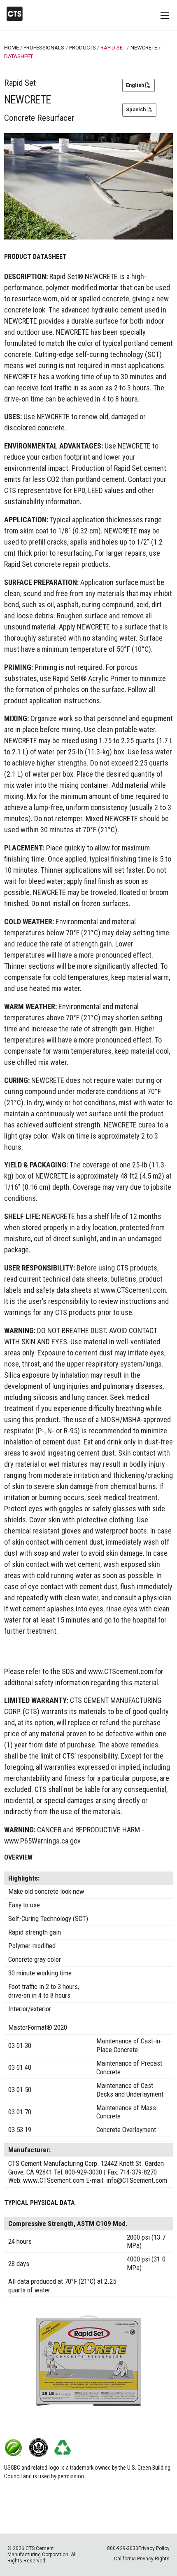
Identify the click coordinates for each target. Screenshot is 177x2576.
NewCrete (144, 48)
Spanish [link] (136, 109)
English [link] (136, 85)
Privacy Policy (154, 2548)
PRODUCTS (83, 48)
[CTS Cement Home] (18, 14)
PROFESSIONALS (44, 48)
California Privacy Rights (142, 2559)
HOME (12, 48)
